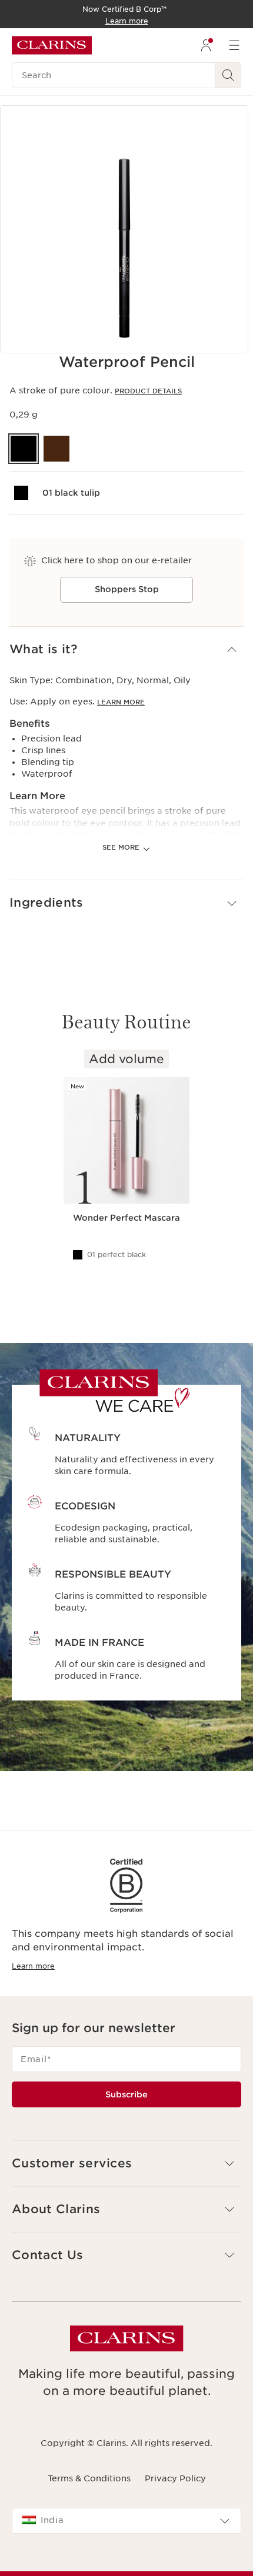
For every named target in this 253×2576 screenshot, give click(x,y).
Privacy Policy (175, 2478)
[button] (126, 649)
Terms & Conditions (89, 2478)
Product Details (148, 391)
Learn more (33, 1966)
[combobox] (126, 2521)
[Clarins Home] (52, 45)
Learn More (121, 702)
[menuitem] (206, 45)
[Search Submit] (228, 75)
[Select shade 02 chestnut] (56, 449)
